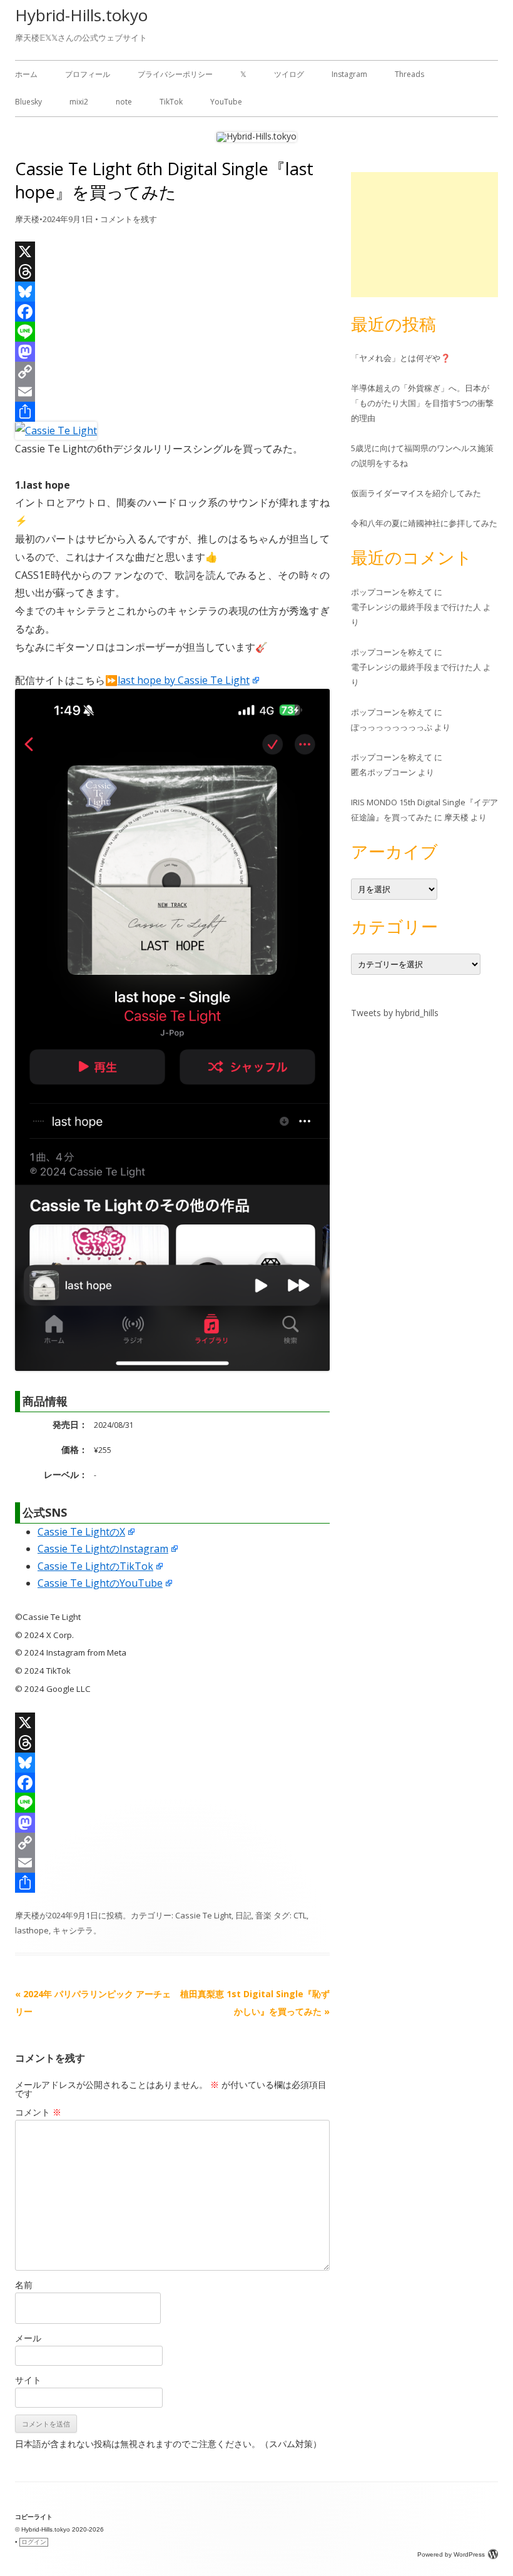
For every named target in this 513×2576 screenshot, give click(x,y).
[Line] (172, 332)
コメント (38, 2112)
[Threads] (172, 272)
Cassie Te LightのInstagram (103, 1549)
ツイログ (289, 74)
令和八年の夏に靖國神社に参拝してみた (424, 523)
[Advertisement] (424, 235)
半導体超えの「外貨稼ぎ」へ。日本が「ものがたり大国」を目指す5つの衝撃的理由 (422, 403)
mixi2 (79, 102)
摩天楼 (27, 219)
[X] (172, 252)
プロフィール (88, 74)
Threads (409, 74)
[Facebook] (172, 312)
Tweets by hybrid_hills (395, 1013)
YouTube (226, 102)
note (124, 102)
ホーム (26, 74)
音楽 (263, 1915)
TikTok (171, 102)
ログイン (34, 2542)
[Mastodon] (172, 352)
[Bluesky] (172, 292)
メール (28, 2338)
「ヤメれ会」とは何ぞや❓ (401, 358)
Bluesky (28, 102)
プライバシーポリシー (175, 74)
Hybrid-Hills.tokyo (81, 15)
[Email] (172, 392)
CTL (300, 1915)
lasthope (32, 1930)
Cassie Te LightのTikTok (95, 1566)
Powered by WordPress (451, 2554)
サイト (28, 2380)
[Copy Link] (172, 372)
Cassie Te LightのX (81, 1532)
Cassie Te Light (203, 1915)
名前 (24, 2285)
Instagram (349, 74)
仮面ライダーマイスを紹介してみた (416, 493)
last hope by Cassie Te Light (184, 680)
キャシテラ (73, 1930)
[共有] (172, 412)
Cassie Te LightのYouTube (100, 1583)
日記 (243, 1915)
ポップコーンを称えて (392, 592)
